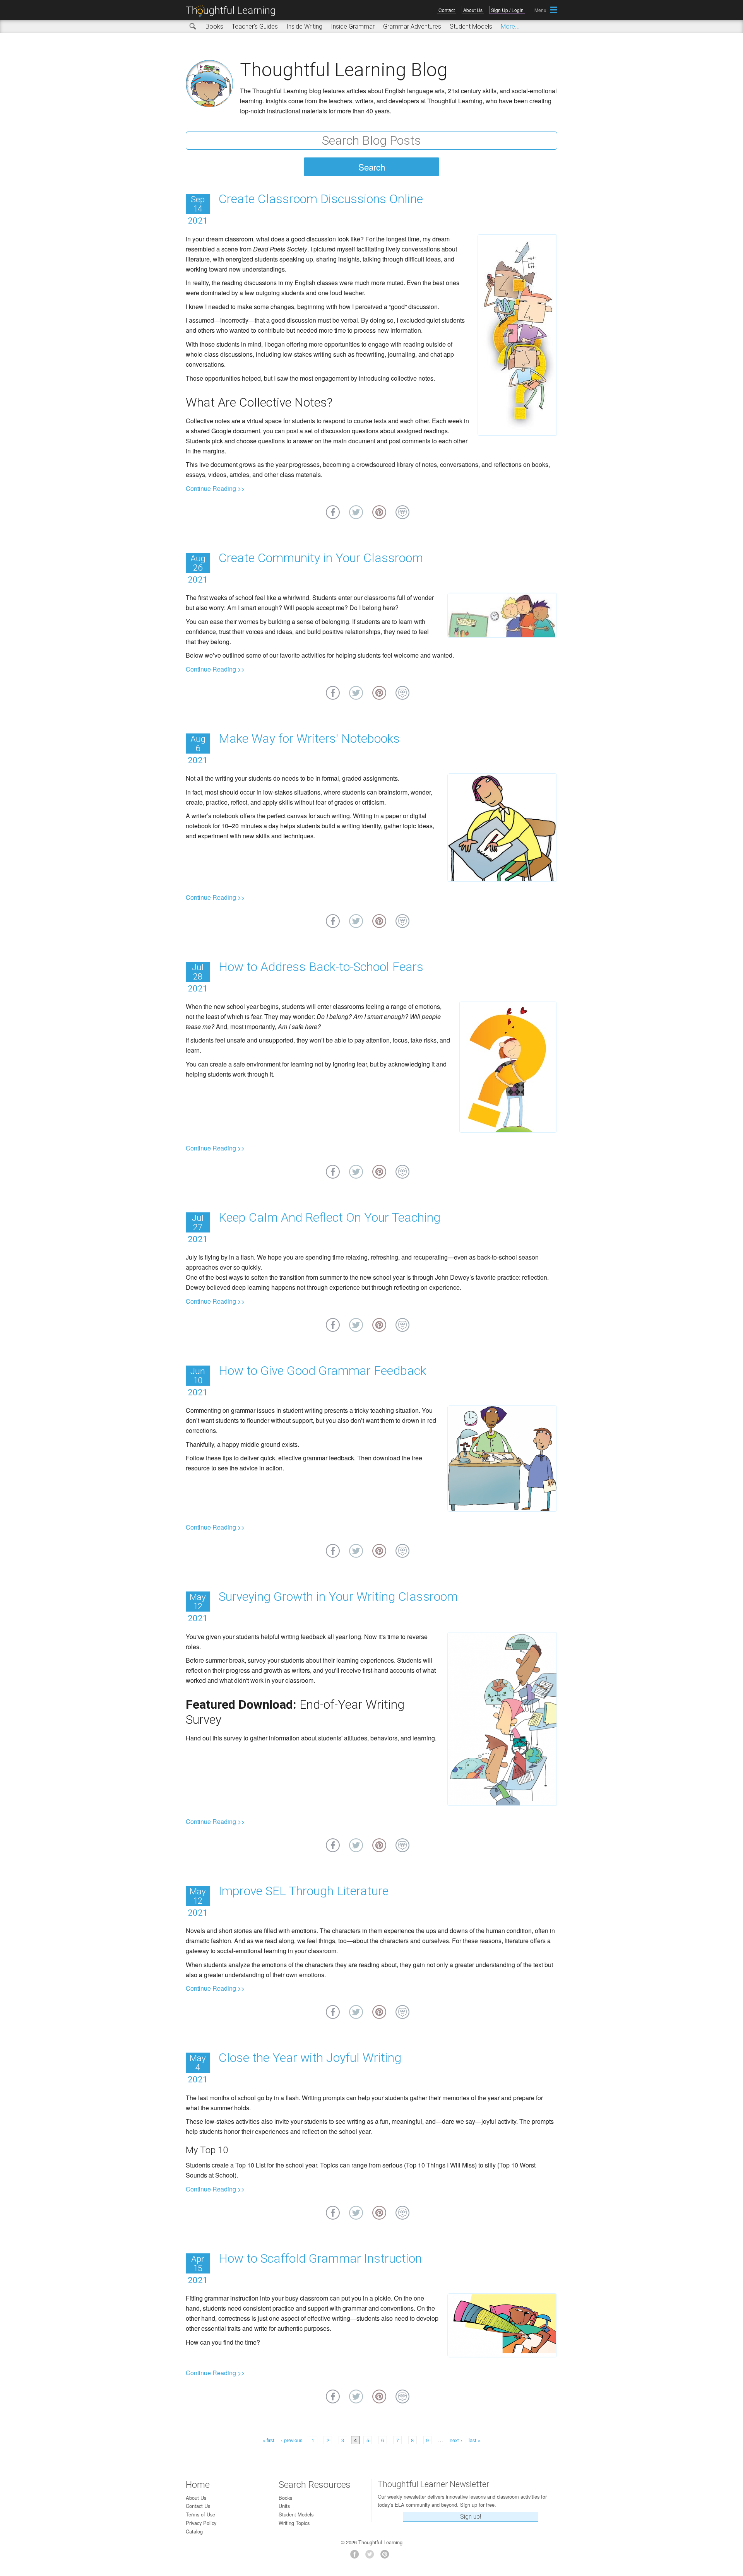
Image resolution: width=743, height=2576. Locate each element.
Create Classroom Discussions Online (321, 199)
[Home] (233, 11)
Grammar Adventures (412, 26)
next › (456, 2440)
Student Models (471, 26)
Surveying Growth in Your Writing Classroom (338, 1597)
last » (475, 2440)
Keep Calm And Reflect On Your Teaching (330, 1217)
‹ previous (292, 2440)
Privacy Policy (201, 2523)
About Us (473, 10)
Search (193, 27)
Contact (447, 10)
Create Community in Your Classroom (321, 558)
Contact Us (198, 2506)
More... (510, 26)
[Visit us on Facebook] (357, 2556)
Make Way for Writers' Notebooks (309, 738)
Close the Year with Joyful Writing (310, 2058)
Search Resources (315, 2485)
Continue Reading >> (215, 488)
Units (284, 2506)
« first (268, 2440)
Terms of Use (200, 2514)
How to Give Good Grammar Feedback (322, 1371)
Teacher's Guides (255, 26)
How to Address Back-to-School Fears (321, 967)
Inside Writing (304, 26)
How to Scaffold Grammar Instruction (320, 2258)
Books (214, 26)
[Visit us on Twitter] (372, 2556)
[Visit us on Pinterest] (387, 2556)
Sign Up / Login (507, 10)
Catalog (194, 2531)
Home (198, 2485)
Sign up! (471, 2517)
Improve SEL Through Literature (304, 1891)
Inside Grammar (353, 26)
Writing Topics (294, 2523)
